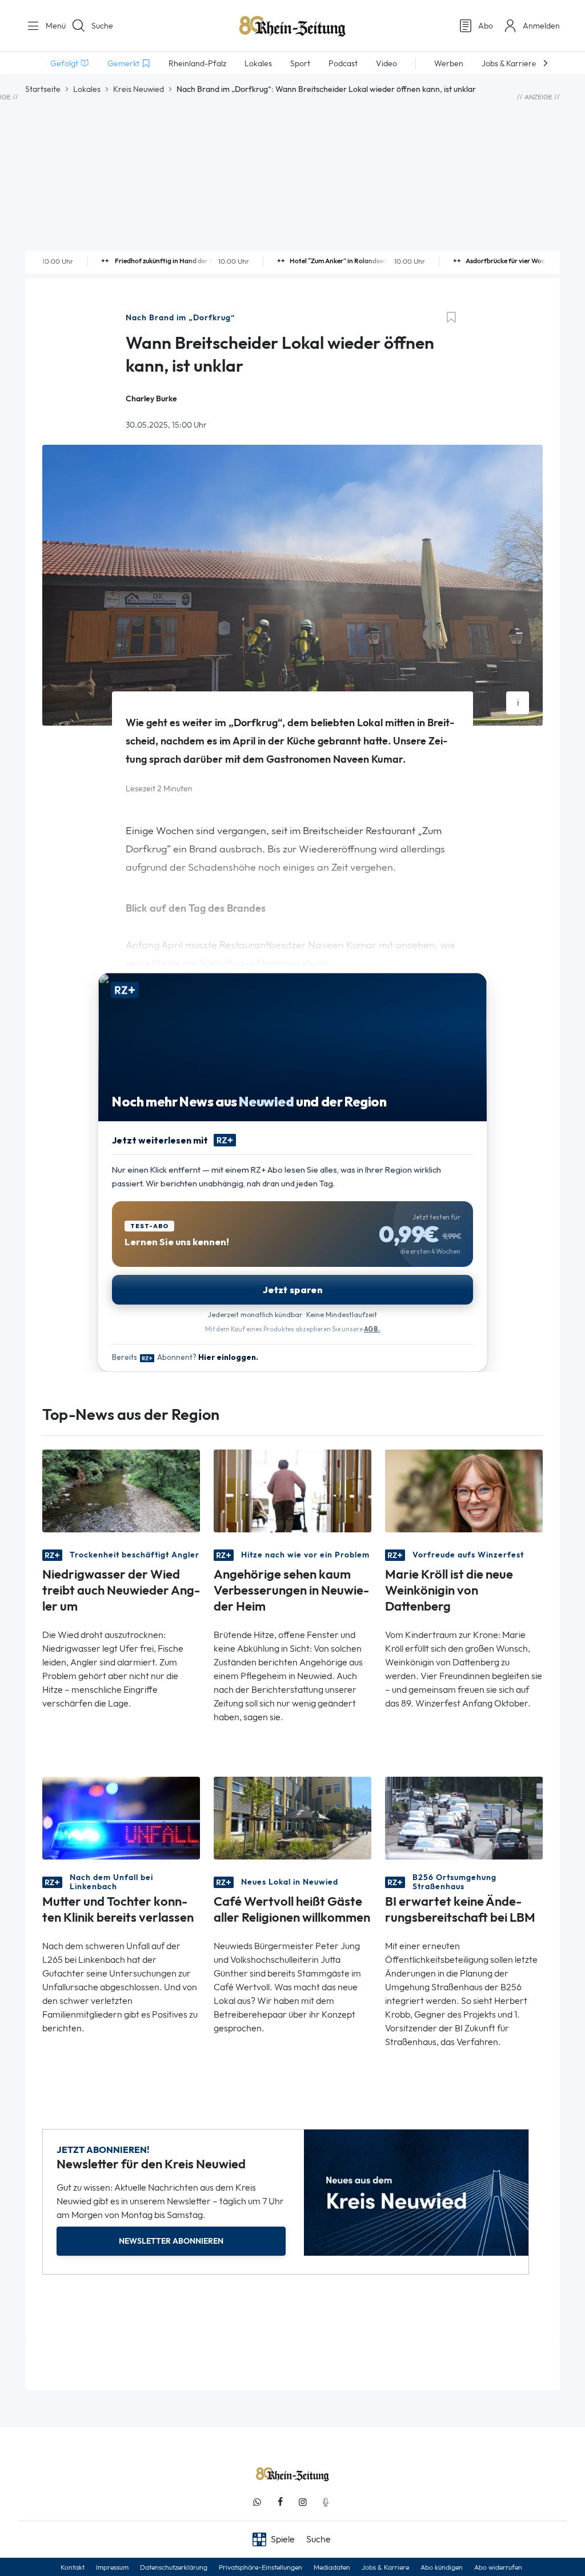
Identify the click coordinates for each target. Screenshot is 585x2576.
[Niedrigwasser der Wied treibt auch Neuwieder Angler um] (121, 1490)
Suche (102, 26)
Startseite (43, 89)
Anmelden (541, 26)
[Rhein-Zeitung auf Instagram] (303, 2502)
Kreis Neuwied (139, 89)
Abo (486, 26)
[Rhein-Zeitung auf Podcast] (326, 2502)
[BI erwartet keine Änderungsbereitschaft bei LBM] (464, 1818)
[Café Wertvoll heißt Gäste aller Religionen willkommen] (292, 1818)
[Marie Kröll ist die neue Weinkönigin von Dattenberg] (464, 1490)
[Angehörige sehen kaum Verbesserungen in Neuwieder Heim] (292, 1490)
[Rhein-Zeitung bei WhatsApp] (257, 2502)
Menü (51, 26)
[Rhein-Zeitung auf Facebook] (280, 2502)
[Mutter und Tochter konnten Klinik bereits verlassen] (121, 1818)
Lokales (87, 89)
